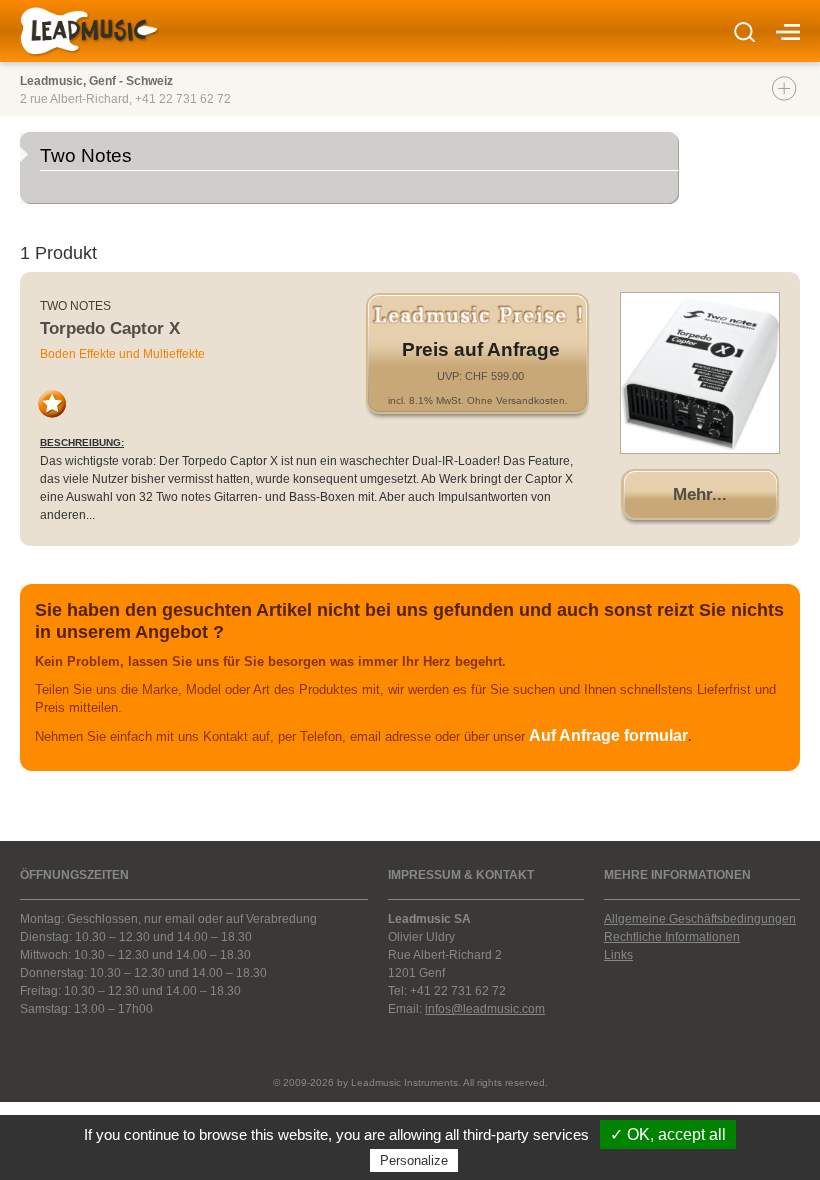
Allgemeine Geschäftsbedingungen (700, 919)
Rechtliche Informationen (672, 937)
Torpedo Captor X (110, 328)
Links (618, 955)
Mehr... (700, 494)
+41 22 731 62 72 (183, 99)
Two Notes (75, 306)
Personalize (414, 1160)
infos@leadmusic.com (485, 1009)
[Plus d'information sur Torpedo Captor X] (700, 373)
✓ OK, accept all (668, 1134)
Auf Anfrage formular (608, 735)
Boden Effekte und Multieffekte (122, 354)
